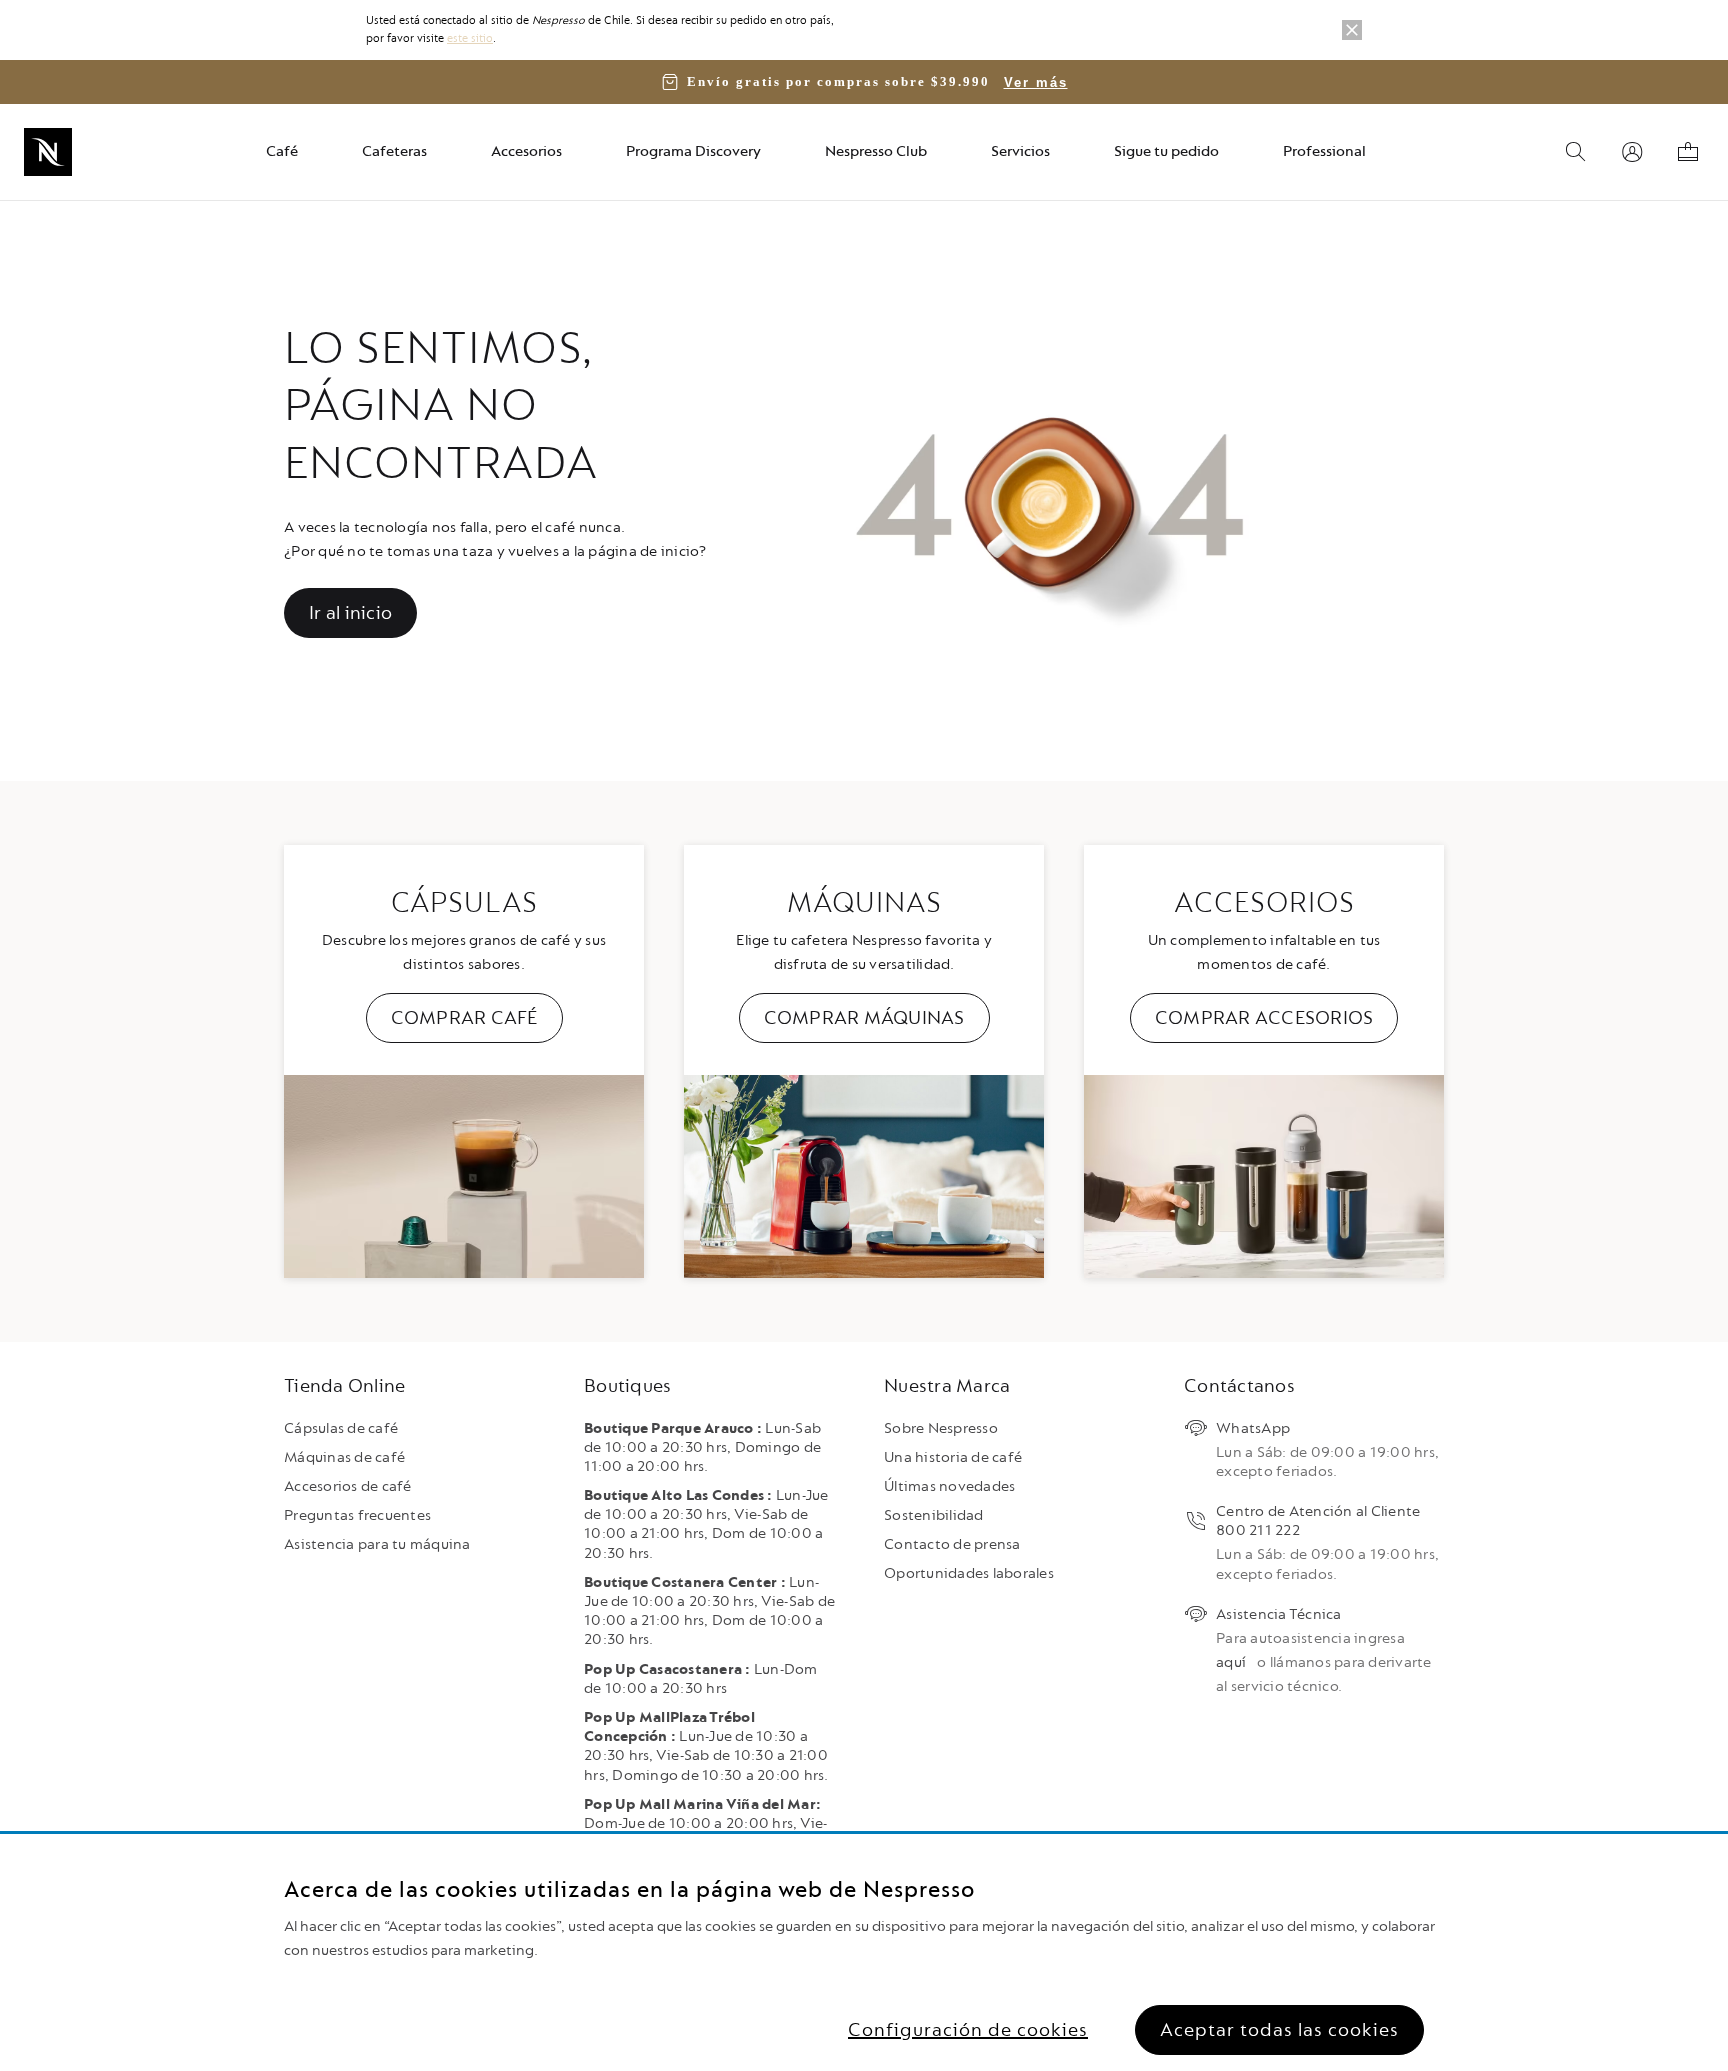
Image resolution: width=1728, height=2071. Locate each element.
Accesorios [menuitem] (526, 151)
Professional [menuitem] (1324, 151)
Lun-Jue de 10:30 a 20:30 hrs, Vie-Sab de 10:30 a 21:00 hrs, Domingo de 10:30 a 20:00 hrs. (706, 1746)
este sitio (470, 38)
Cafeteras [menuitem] (394, 151)
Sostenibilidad (934, 1515)
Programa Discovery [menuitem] (693, 151)
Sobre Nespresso (941, 1428)
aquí (1231, 1662)
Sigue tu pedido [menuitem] (1166, 151)
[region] (864, 1952)
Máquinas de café (344, 1457)
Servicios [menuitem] (1020, 151)
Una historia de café (953, 1457)
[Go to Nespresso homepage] (48, 152)
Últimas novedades (949, 1486)
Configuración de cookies (968, 2030)
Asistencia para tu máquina (377, 1544)
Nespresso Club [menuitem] (876, 151)
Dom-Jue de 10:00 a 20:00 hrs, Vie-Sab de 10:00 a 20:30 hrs (706, 1823)
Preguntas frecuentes (357, 1515)
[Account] (1632, 152)
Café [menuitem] (282, 151)
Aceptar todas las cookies (1279, 2030)
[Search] (1576, 152)
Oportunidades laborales (969, 1573)
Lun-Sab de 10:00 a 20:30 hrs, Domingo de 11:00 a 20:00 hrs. (702, 1447)
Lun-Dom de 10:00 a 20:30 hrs (701, 1679)
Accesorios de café (348, 1486)
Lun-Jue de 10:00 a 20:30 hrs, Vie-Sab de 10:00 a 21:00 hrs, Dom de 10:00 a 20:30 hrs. (706, 1524)
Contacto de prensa (952, 1544)
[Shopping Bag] (1688, 152)
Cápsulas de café (341, 1428)
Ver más (1036, 82)
